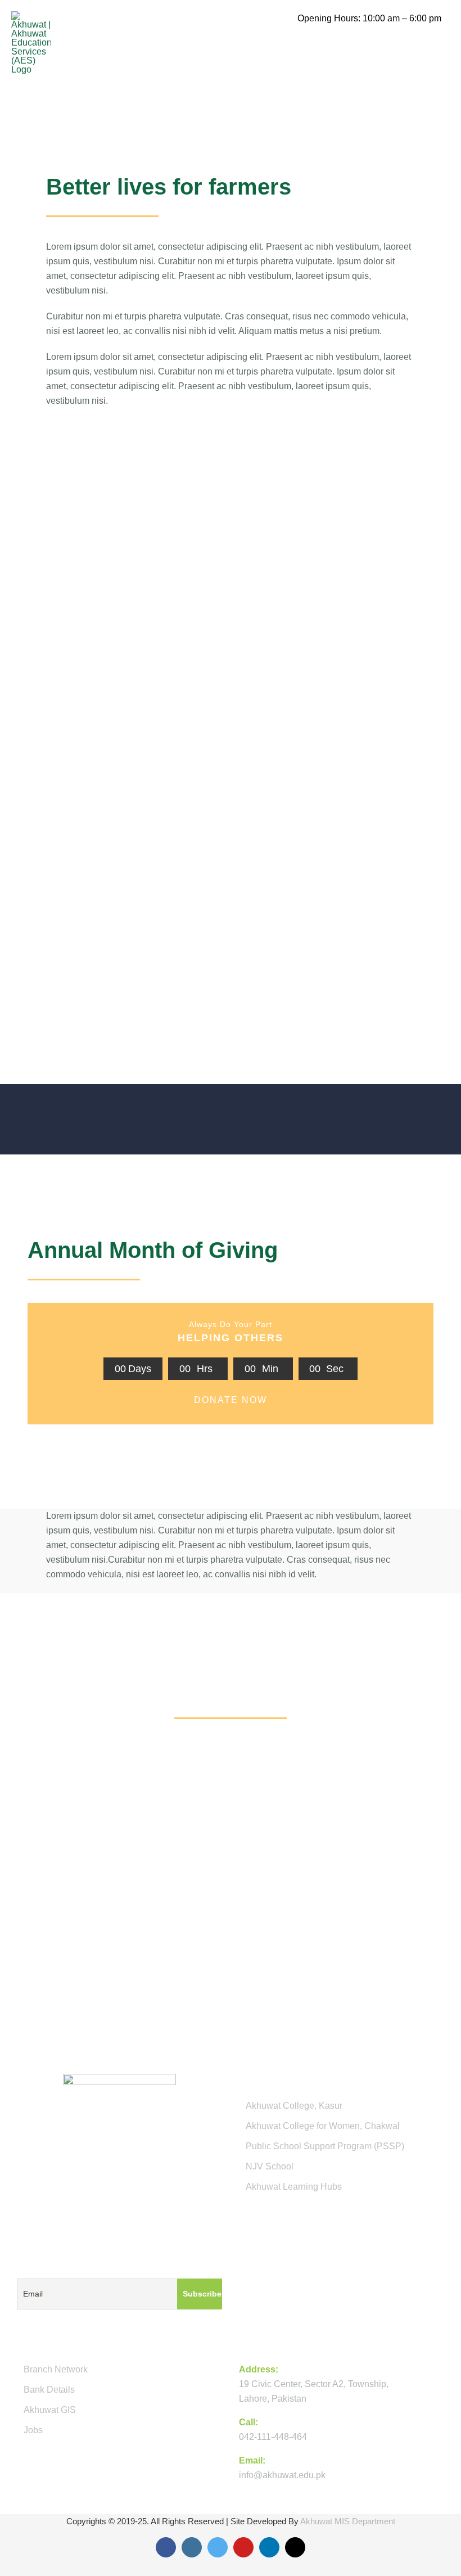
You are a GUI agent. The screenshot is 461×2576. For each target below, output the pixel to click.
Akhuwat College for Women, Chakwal (323, 2126)
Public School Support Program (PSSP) (325, 2146)
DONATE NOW (231, 1400)
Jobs (33, 2430)
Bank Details (49, 2390)
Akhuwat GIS (50, 2410)
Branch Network (56, 2369)
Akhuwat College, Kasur (294, 2106)
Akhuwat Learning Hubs (294, 2187)
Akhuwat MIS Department (348, 2521)
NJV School (270, 2166)
